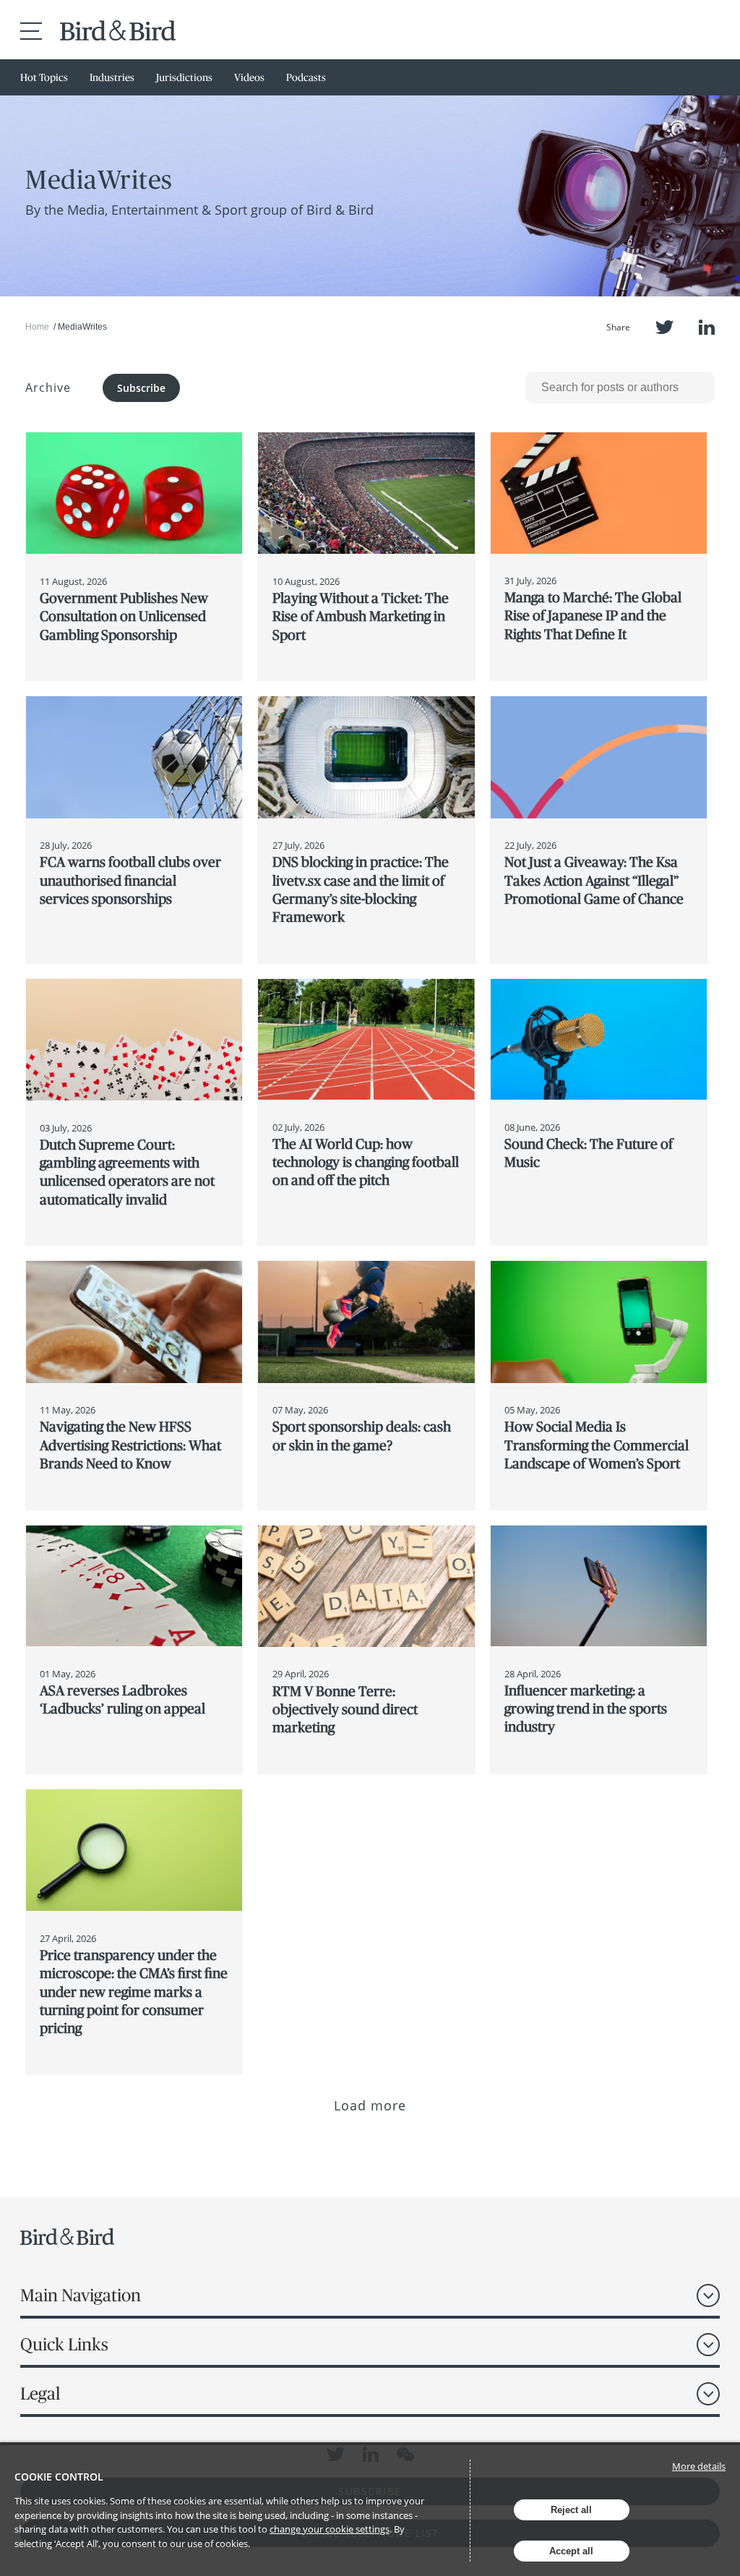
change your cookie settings (330, 2529)
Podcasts (306, 77)
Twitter (664, 327)
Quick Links (64, 2344)
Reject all (571, 2510)
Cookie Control (59, 2477)
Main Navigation (81, 2295)
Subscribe (141, 388)
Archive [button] (48, 388)
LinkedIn (707, 327)
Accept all (571, 2551)
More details (699, 2466)
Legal (40, 2393)
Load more (370, 2105)
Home (37, 327)
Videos (249, 77)
